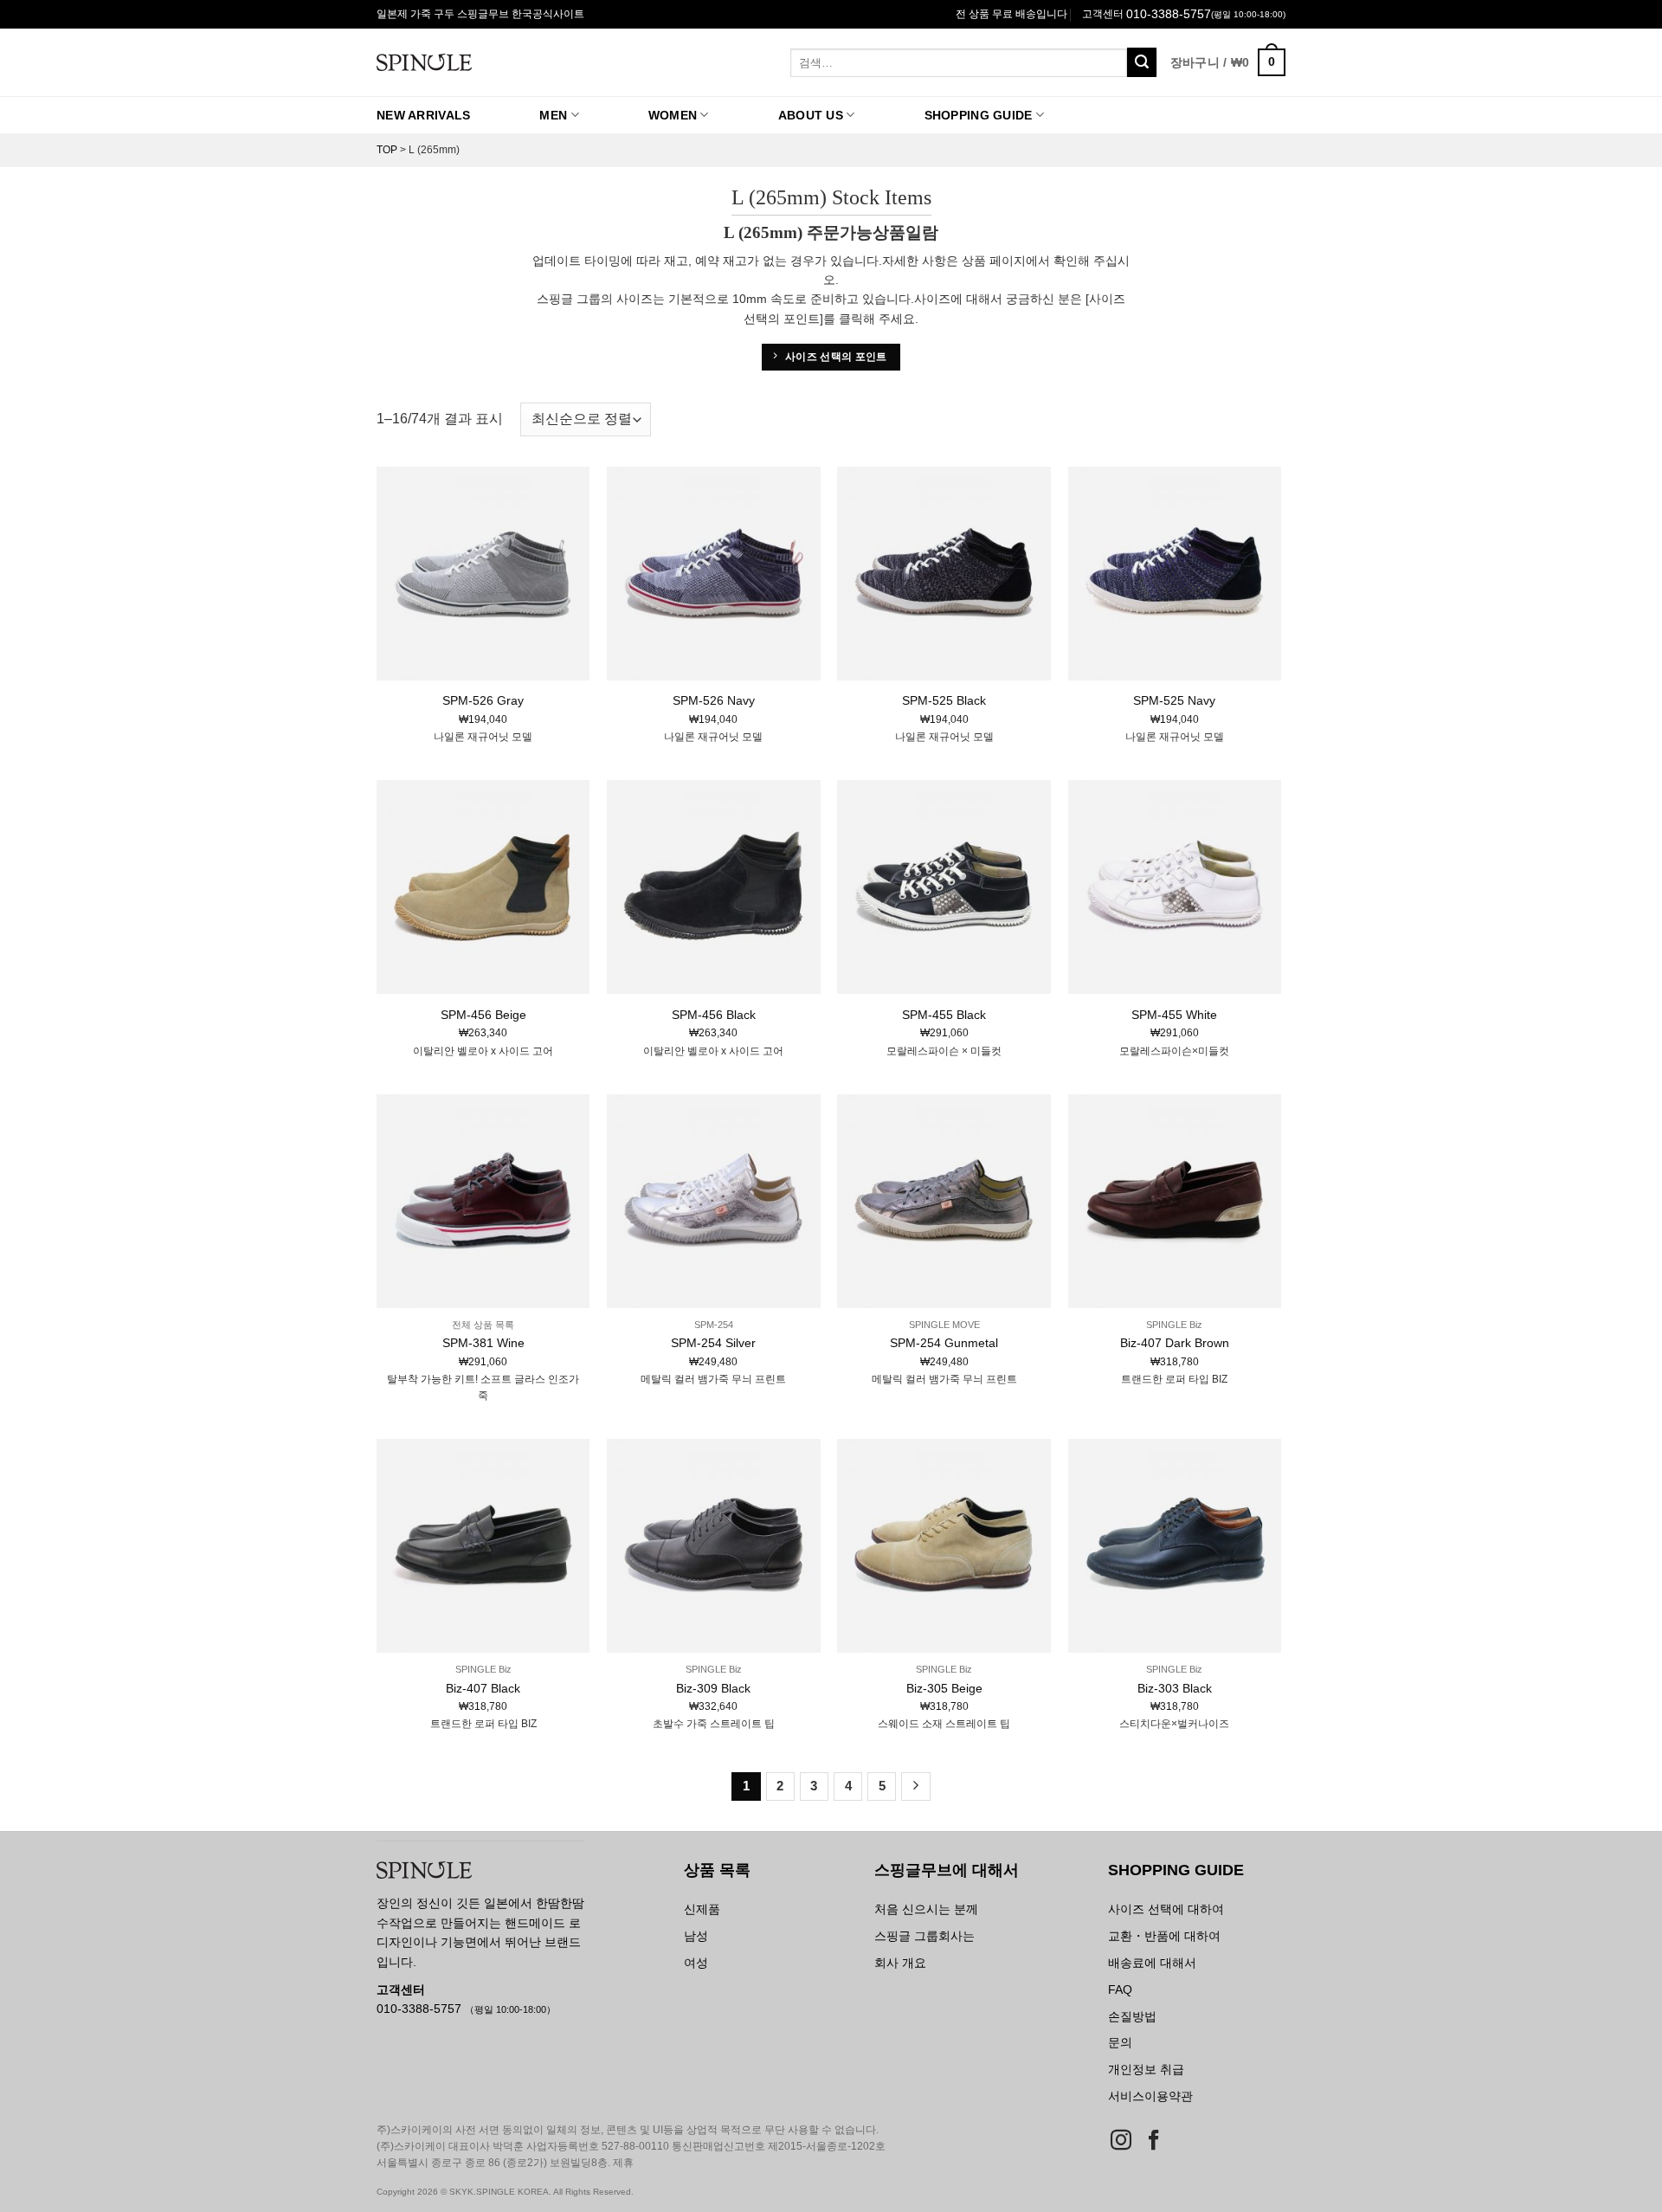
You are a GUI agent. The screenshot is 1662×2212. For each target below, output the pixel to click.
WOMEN (673, 115)
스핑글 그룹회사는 (924, 1936)
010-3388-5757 (1169, 14)
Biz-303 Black (1175, 1688)
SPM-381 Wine (483, 1343)
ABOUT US (811, 115)
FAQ (1120, 1990)
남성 (696, 1936)
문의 (1120, 2042)
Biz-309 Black (713, 1688)
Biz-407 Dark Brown (1175, 1343)
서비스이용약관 (1150, 2096)
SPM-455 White (1174, 1015)
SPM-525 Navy (1174, 700)
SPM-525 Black (944, 700)
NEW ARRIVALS (423, 115)
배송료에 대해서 (1152, 1963)
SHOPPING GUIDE (979, 115)
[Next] (916, 1787)
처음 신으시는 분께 (926, 1909)
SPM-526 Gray (483, 700)
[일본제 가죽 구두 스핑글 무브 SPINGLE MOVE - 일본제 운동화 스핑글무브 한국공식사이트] (492, 62)
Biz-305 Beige (944, 1688)
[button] (1228, 62)
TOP (387, 150)
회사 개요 (900, 1963)
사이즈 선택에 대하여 (1166, 1909)
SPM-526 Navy (714, 700)
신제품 (702, 1909)
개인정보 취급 (1146, 2069)
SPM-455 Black (944, 1015)
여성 (696, 1963)
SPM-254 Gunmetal (944, 1343)
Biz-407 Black (483, 1688)
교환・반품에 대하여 (1164, 1936)
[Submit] (1142, 62)
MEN (553, 115)
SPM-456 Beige (483, 1015)
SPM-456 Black (714, 1015)
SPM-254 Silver (713, 1343)
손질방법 (1132, 2016)
